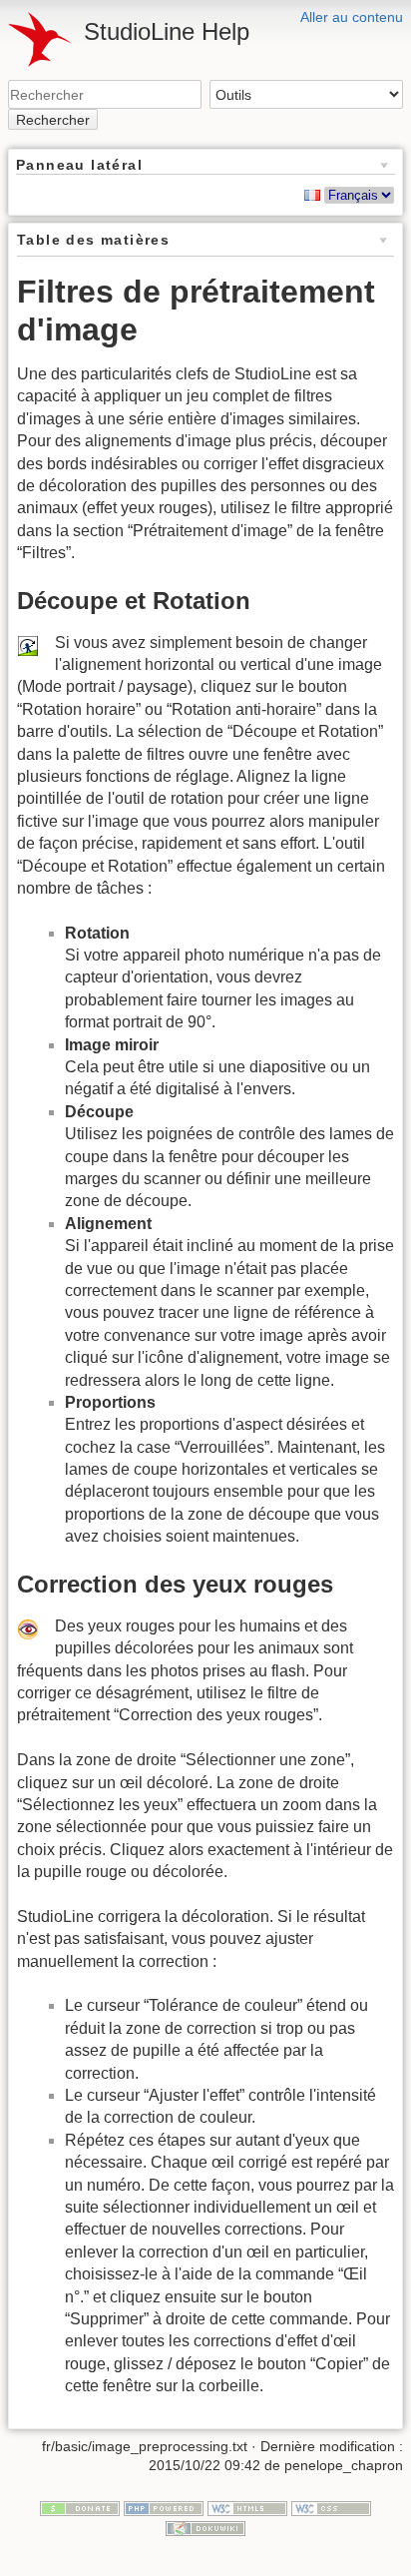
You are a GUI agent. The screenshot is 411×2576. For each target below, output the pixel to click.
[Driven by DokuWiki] (205, 2527)
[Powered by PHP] (164, 2507)
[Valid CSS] (331, 2507)
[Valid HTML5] (247, 2507)
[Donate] (80, 2507)
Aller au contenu (352, 17)
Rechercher (53, 120)
